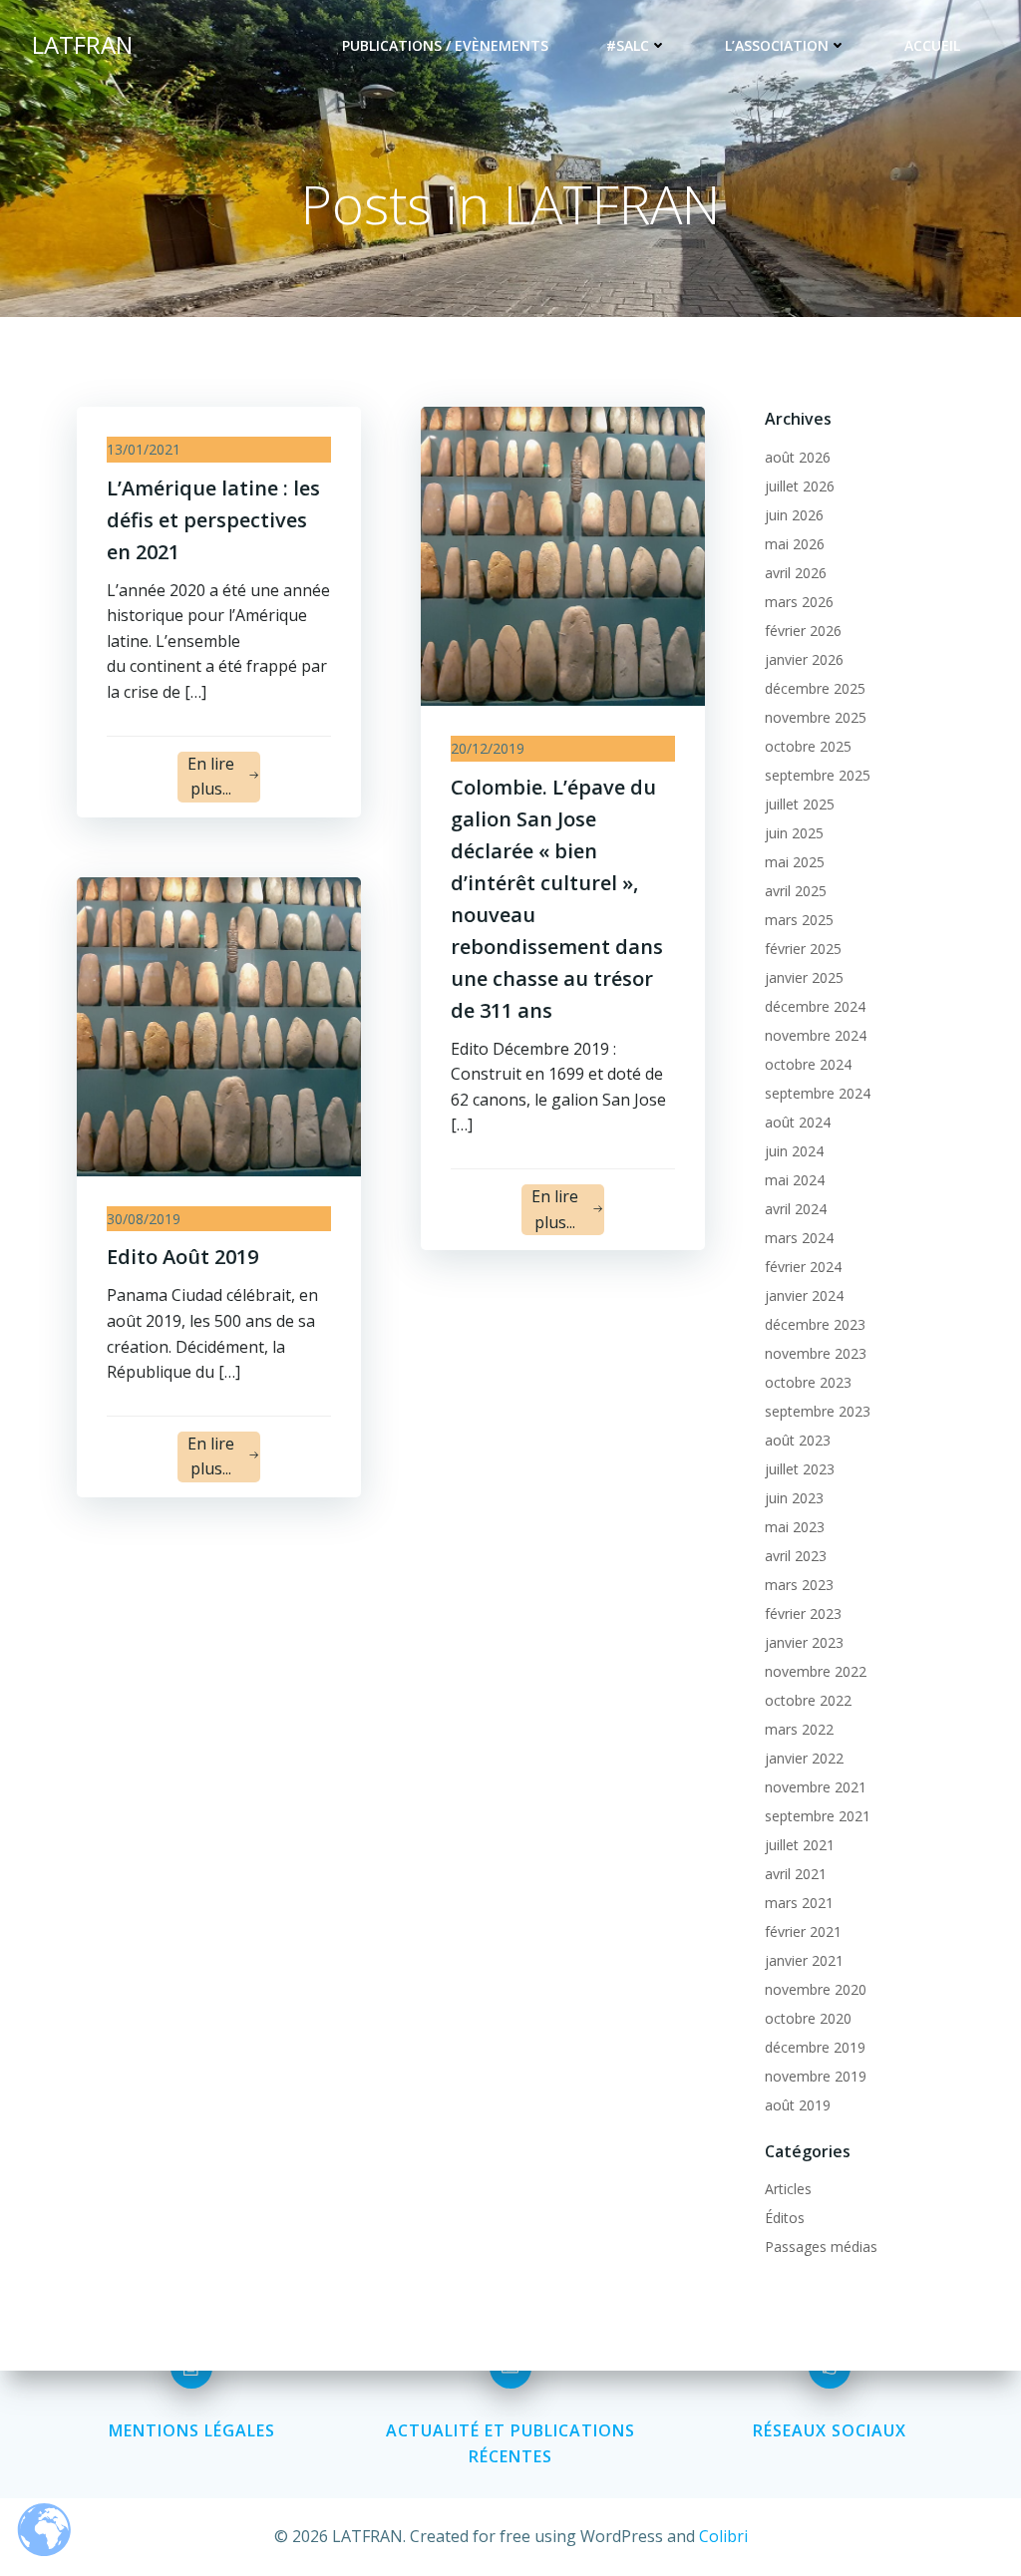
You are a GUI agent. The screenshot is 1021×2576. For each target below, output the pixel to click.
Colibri (723, 2536)
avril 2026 (796, 573)
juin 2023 (794, 1498)
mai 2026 (795, 544)
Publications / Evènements (445, 45)
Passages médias (821, 2247)
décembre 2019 (815, 2047)
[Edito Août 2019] (219, 1025)
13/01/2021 (144, 449)
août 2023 (798, 1440)
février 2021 (803, 1932)
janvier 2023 (804, 1642)
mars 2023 (799, 1585)
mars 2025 (799, 920)
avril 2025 (796, 891)
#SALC (628, 45)
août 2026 (798, 457)
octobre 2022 (808, 1700)
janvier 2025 (804, 977)
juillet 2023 (800, 1469)
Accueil (932, 45)
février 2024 (803, 1267)
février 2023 (803, 1613)
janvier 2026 (804, 659)
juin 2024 (794, 1151)
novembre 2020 (816, 1989)
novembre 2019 (816, 2076)
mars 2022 (799, 1729)
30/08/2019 (144, 1219)
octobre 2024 (808, 1064)
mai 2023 (795, 1527)
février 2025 (803, 949)
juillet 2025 (800, 804)
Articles (788, 2189)
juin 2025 (794, 833)
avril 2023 (796, 1556)
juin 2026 (794, 515)
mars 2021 (799, 1903)
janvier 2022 (804, 1758)
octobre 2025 (808, 746)
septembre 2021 (818, 1816)
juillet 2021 (800, 1845)
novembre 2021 (816, 1787)
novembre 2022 (816, 1671)
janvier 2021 (804, 1960)
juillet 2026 (800, 486)
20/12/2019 (488, 748)
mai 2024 (795, 1180)
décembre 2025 (815, 688)
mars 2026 (799, 602)
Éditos (785, 2218)
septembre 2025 (818, 775)
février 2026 (803, 631)
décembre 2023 (815, 1324)
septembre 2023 (818, 1411)
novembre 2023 (816, 1353)
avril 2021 (796, 1874)
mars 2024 (799, 1238)
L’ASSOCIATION (777, 45)
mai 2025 (795, 862)
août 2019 (798, 2105)
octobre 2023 (808, 1382)
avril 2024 (796, 1209)
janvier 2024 (804, 1295)
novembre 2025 (816, 717)
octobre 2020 (808, 2018)
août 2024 (798, 1122)
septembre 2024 (818, 1093)
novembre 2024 (816, 1035)
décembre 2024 (815, 1006)
